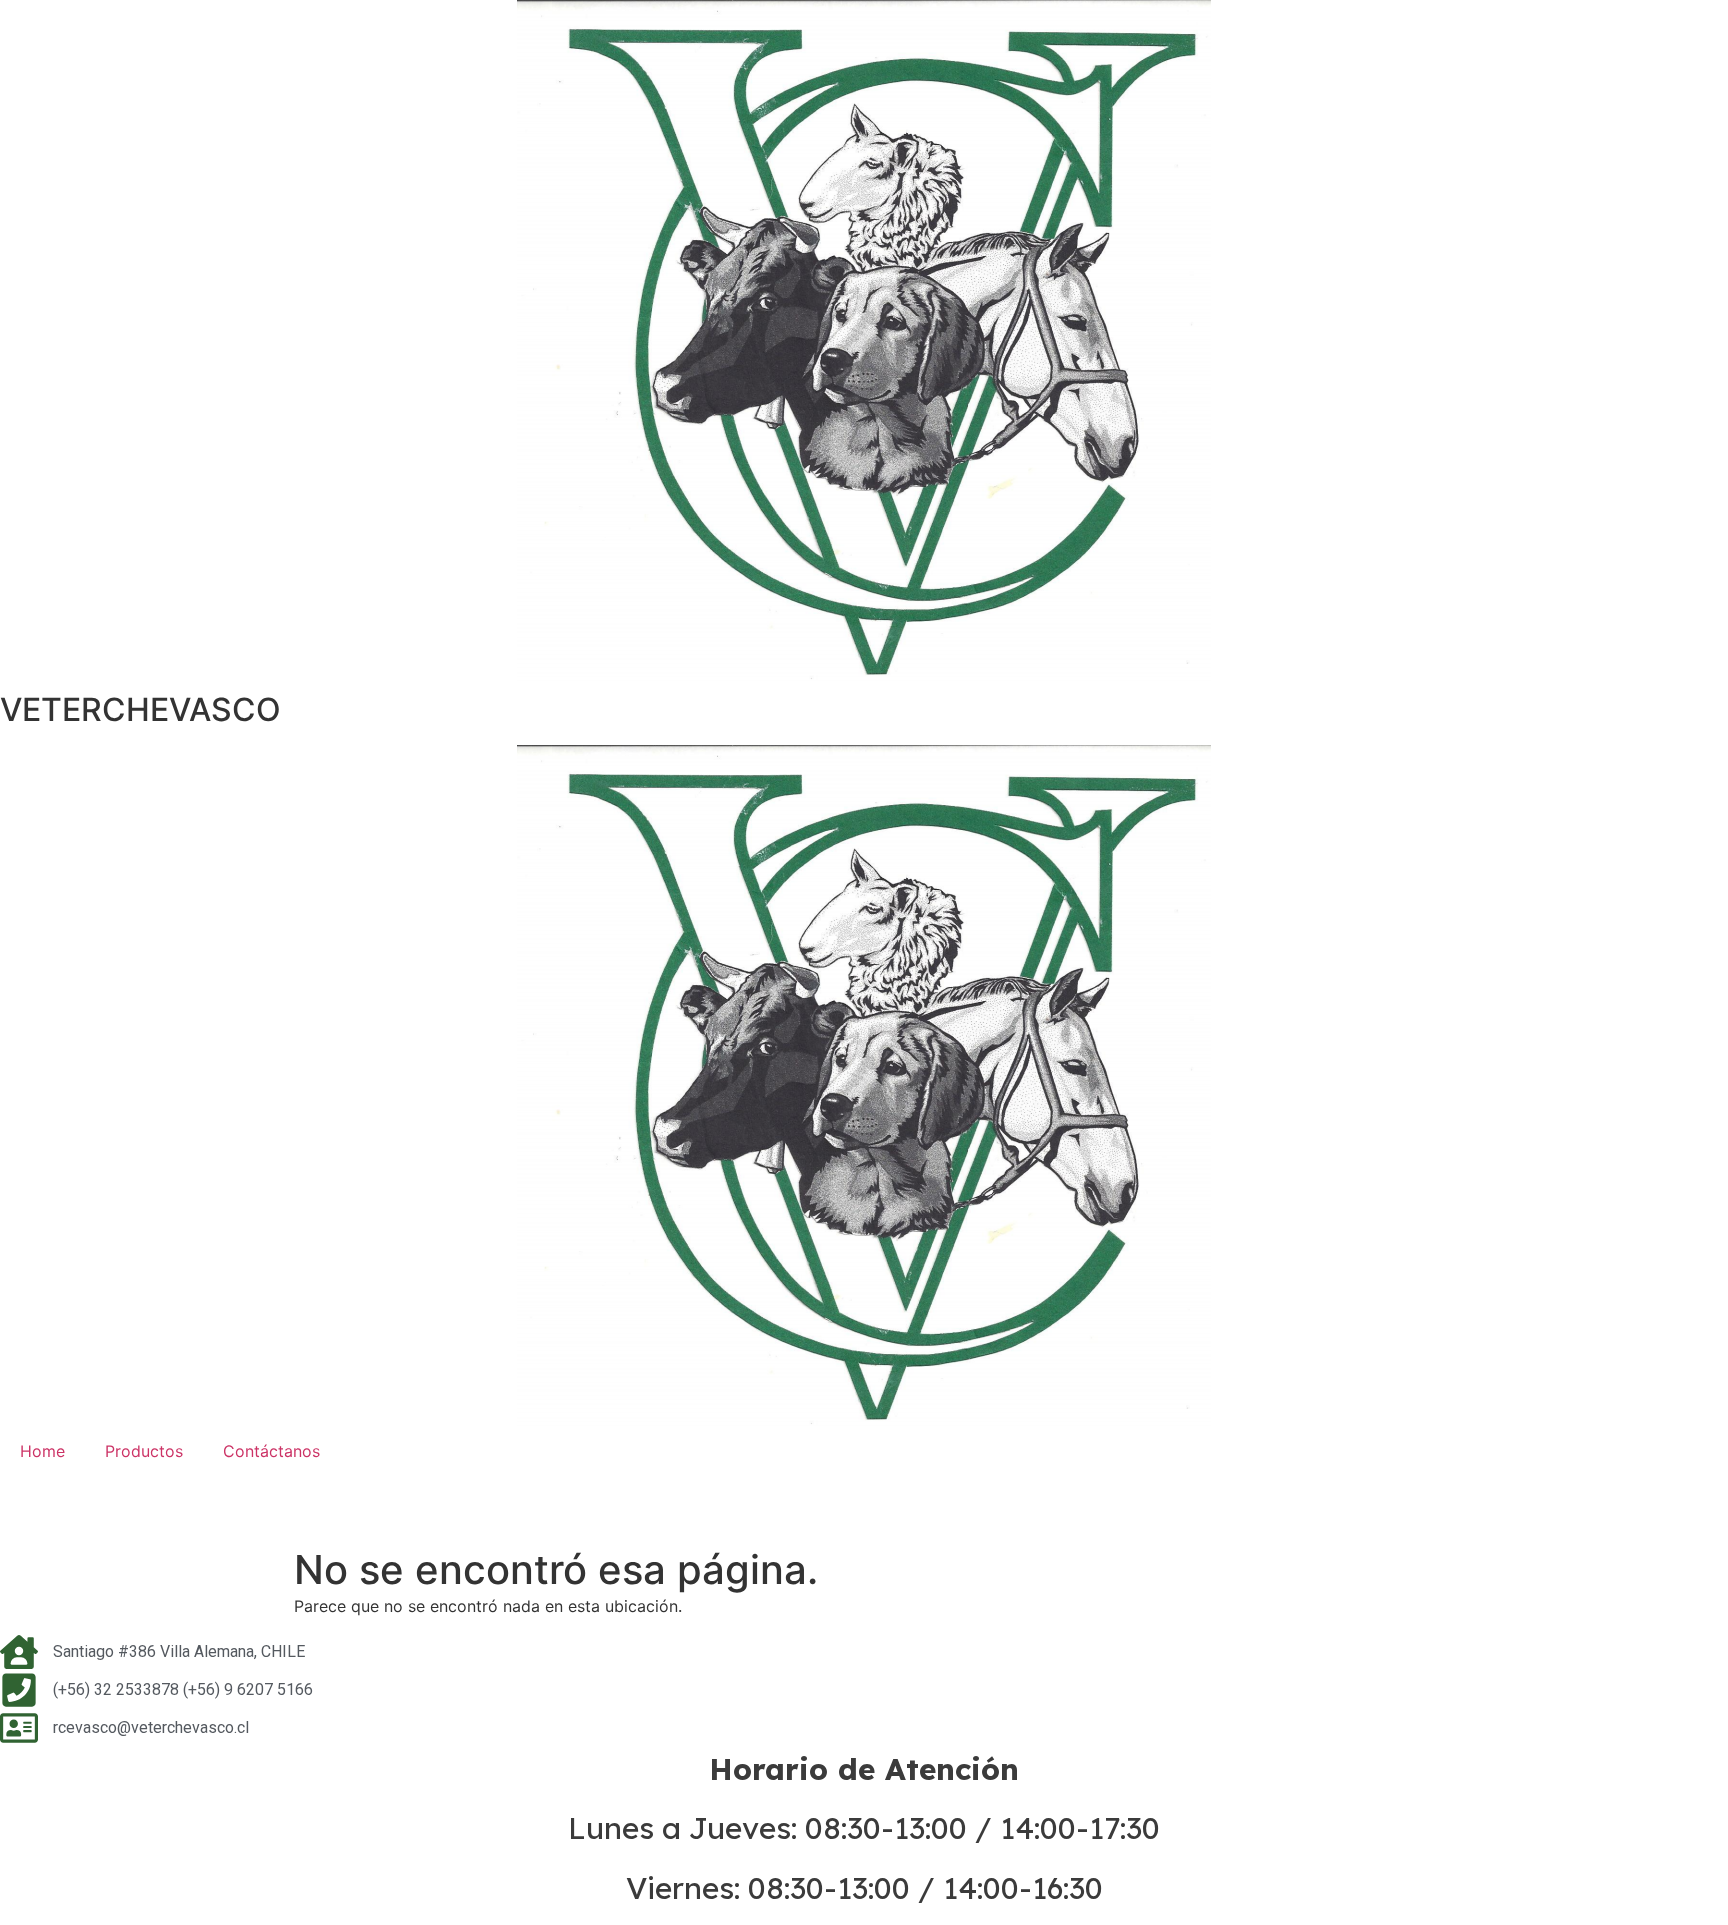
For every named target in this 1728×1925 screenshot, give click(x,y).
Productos (144, 1451)
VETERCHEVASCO (140, 709)
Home (42, 1451)
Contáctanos (271, 1451)
